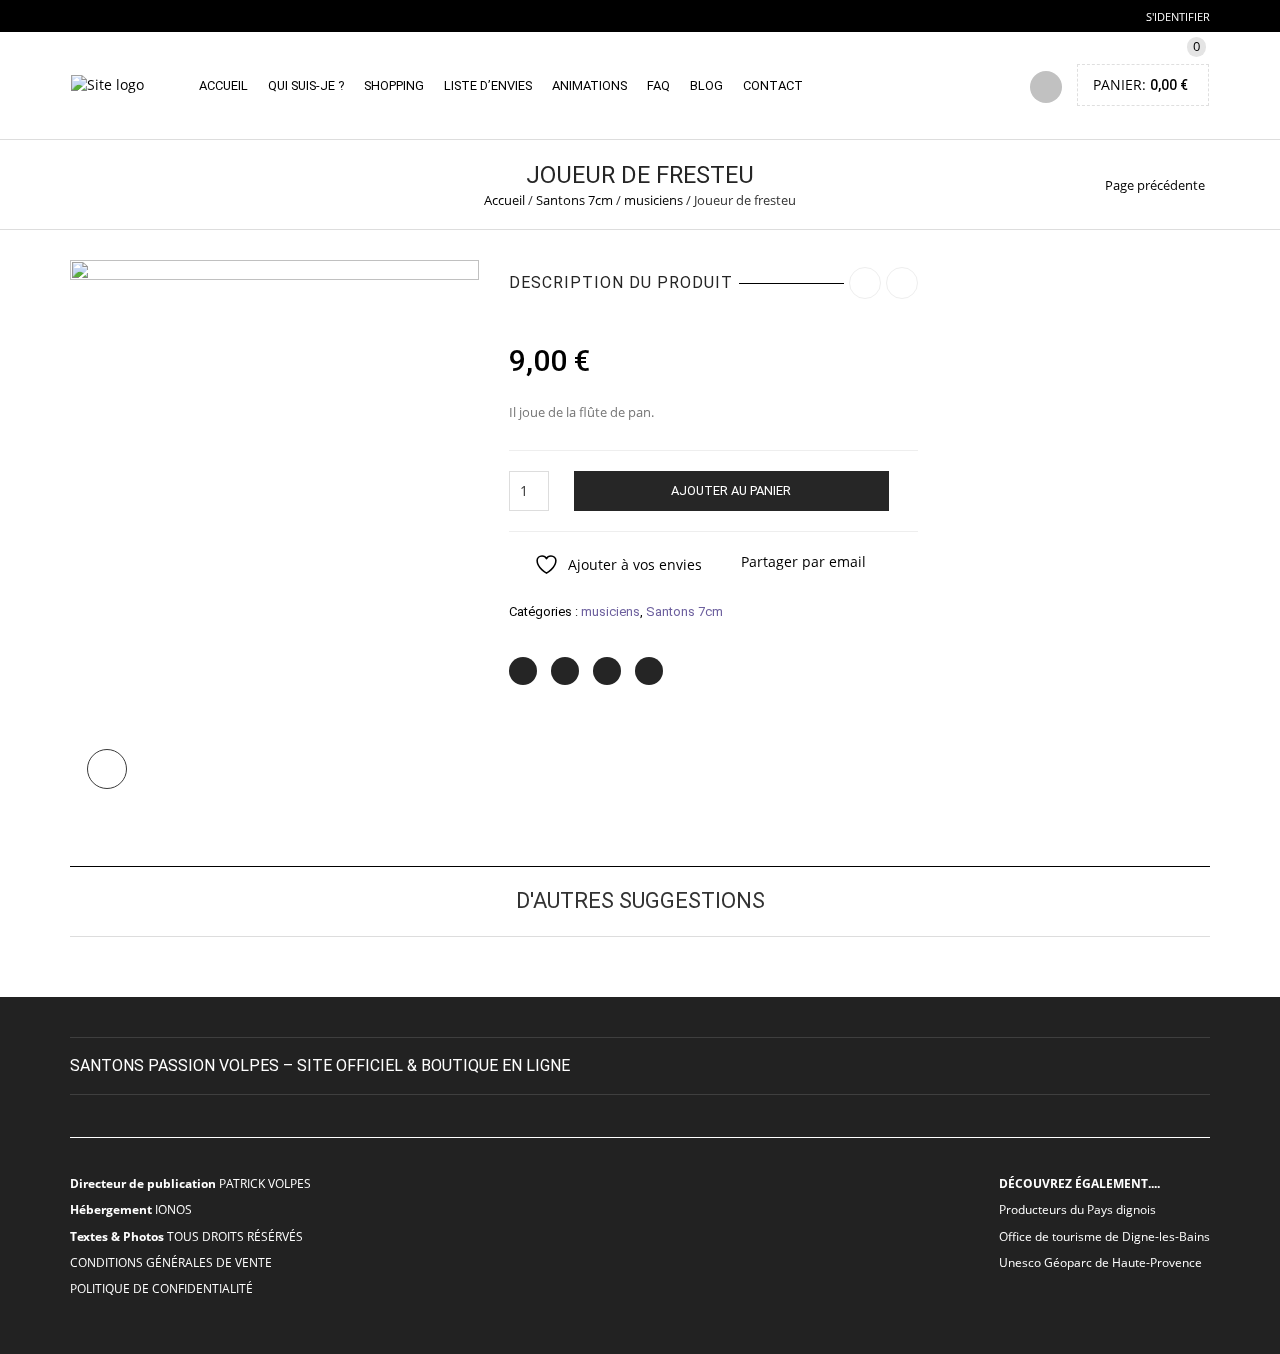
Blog (706, 85)
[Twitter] (523, 671)
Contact (773, 85)
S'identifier (1178, 16)
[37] (274, 531)
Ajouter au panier (731, 490)
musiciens (653, 200)
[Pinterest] (607, 671)
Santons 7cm (574, 200)
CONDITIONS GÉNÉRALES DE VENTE (171, 1262)
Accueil (223, 85)
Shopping (394, 85)
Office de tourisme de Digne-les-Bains (1104, 1236)
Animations (589, 85)
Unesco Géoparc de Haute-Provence (1100, 1262)
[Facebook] (565, 671)
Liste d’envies (488, 85)
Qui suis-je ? (306, 85)
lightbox (107, 769)
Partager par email (803, 561)
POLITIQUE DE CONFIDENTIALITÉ (161, 1288)
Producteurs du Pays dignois (1077, 1209)
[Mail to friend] (649, 671)
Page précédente (1155, 185)
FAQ (658, 85)
